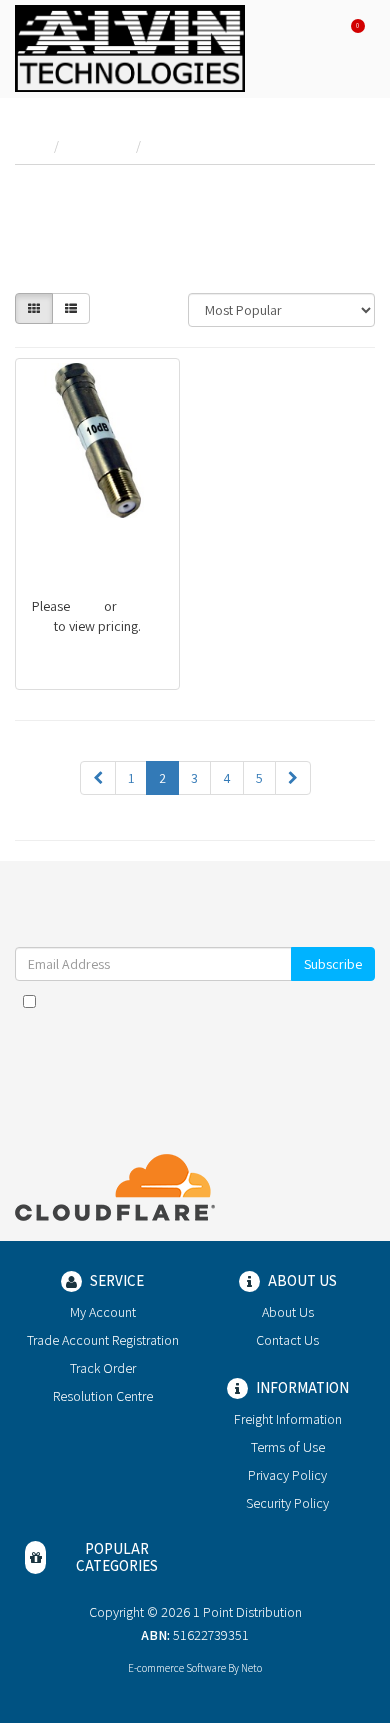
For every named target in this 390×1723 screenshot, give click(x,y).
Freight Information (288, 1419)
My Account (103, 1312)
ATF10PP (58, 537)
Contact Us (287, 1340)
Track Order (103, 1368)
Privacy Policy (287, 1475)
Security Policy (287, 1503)
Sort (158, 303)
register (142, 606)
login (87, 606)
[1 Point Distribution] (130, 47)
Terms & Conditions (241, 1001)
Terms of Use (288, 1447)
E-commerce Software (177, 1668)
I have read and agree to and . (205, 1011)
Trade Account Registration (103, 1340)
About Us (288, 1312)
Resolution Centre (103, 1396)
